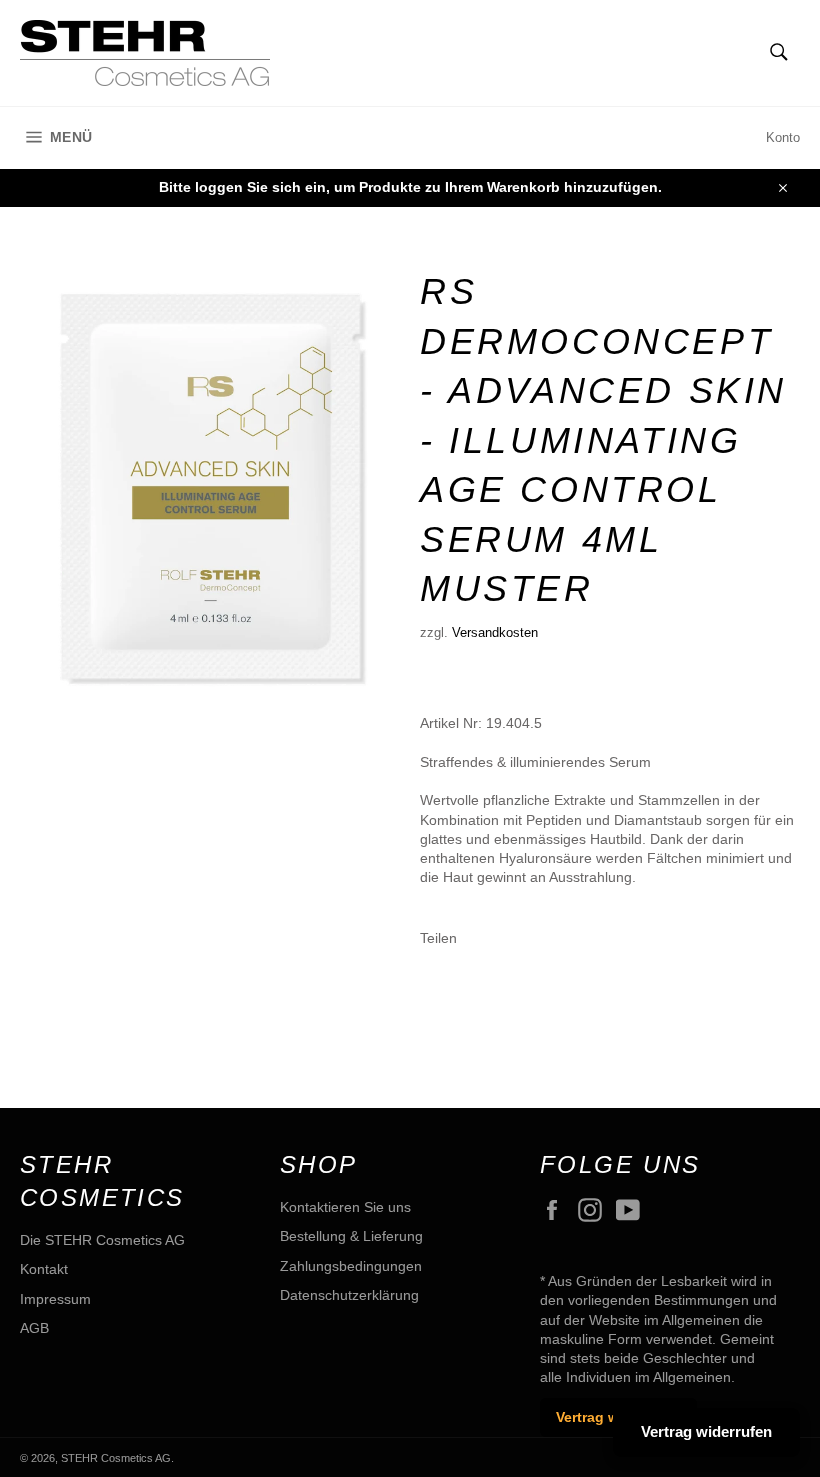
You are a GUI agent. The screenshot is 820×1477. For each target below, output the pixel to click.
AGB (34, 1328)
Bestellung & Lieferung (351, 1236)
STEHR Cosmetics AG (116, 1458)
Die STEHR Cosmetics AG (102, 1240)
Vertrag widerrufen (706, 1431)
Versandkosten (495, 632)
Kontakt (44, 1269)
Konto (783, 137)
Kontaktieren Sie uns (345, 1207)
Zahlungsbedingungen (351, 1266)
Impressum (55, 1299)
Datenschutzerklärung (349, 1295)
